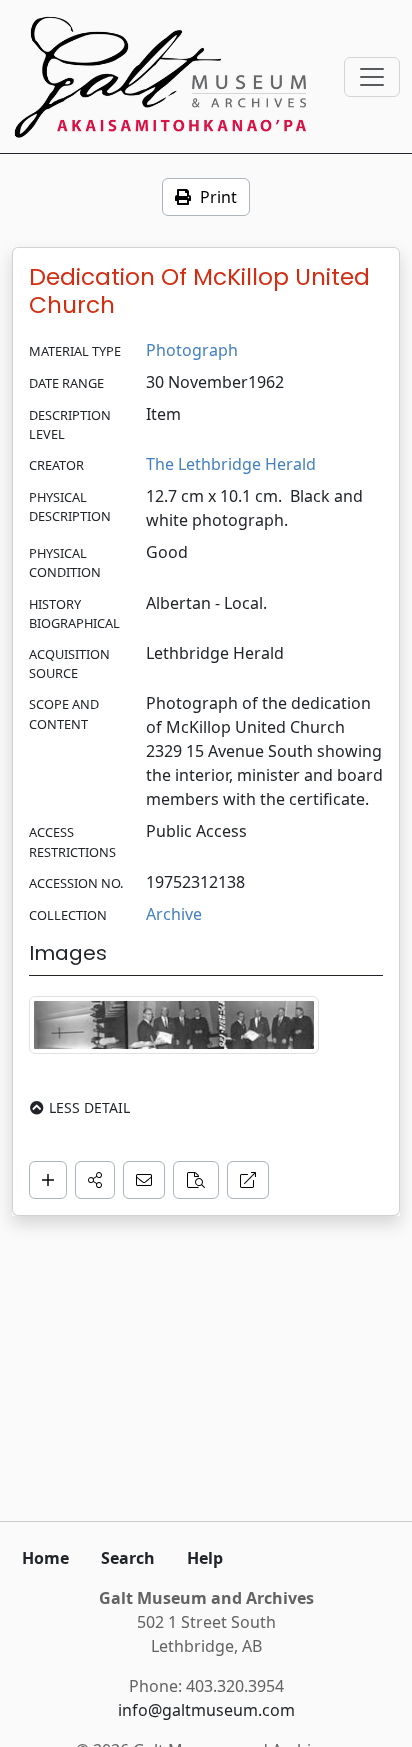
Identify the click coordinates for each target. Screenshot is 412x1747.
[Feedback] (144, 1180)
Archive (174, 914)
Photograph (192, 350)
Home (45, 1558)
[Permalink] (248, 1180)
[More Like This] (196, 1180)
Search (128, 1558)
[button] (95, 1180)
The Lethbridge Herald (231, 464)
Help (205, 1558)
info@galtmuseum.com (206, 1710)
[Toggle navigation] (372, 77)
